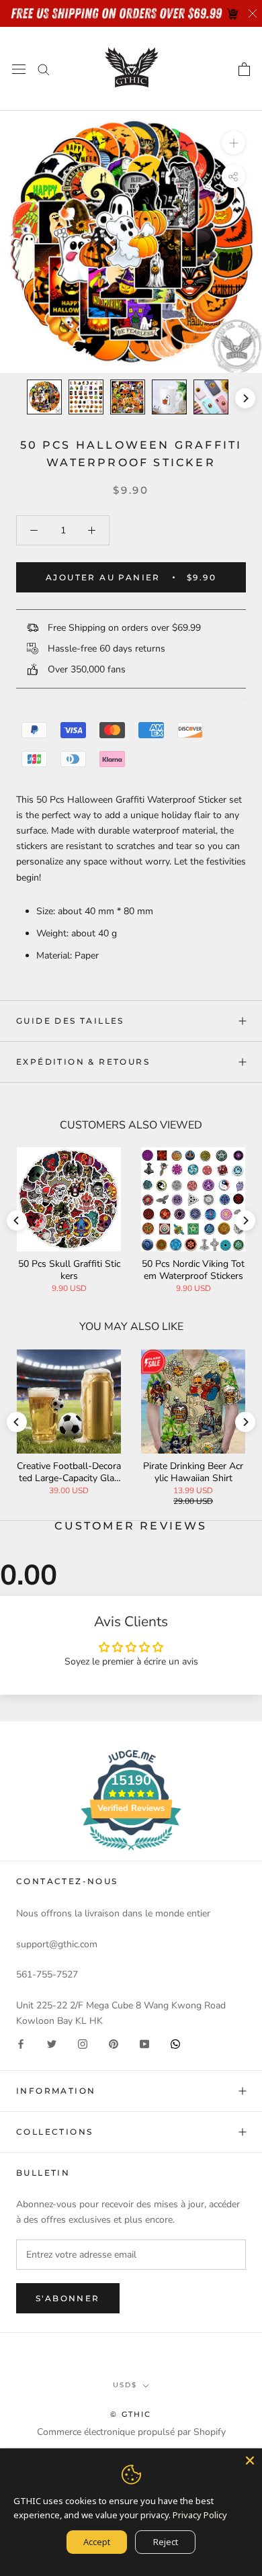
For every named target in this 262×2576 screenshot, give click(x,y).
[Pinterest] (114, 2044)
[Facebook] (21, 2044)
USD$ (125, 2385)
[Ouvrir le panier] (244, 69)
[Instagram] (83, 2044)
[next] (245, 398)
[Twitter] (52, 2044)
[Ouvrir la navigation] (19, 69)
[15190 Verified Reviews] (131, 1853)
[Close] (250, 2460)
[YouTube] (144, 2044)
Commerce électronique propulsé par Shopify (131, 2432)
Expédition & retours (83, 1062)
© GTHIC (131, 2414)
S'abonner (68, 2298)
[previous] (17, 398)
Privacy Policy (200, 2515)
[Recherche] (44, 69)
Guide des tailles (70, 1021)
